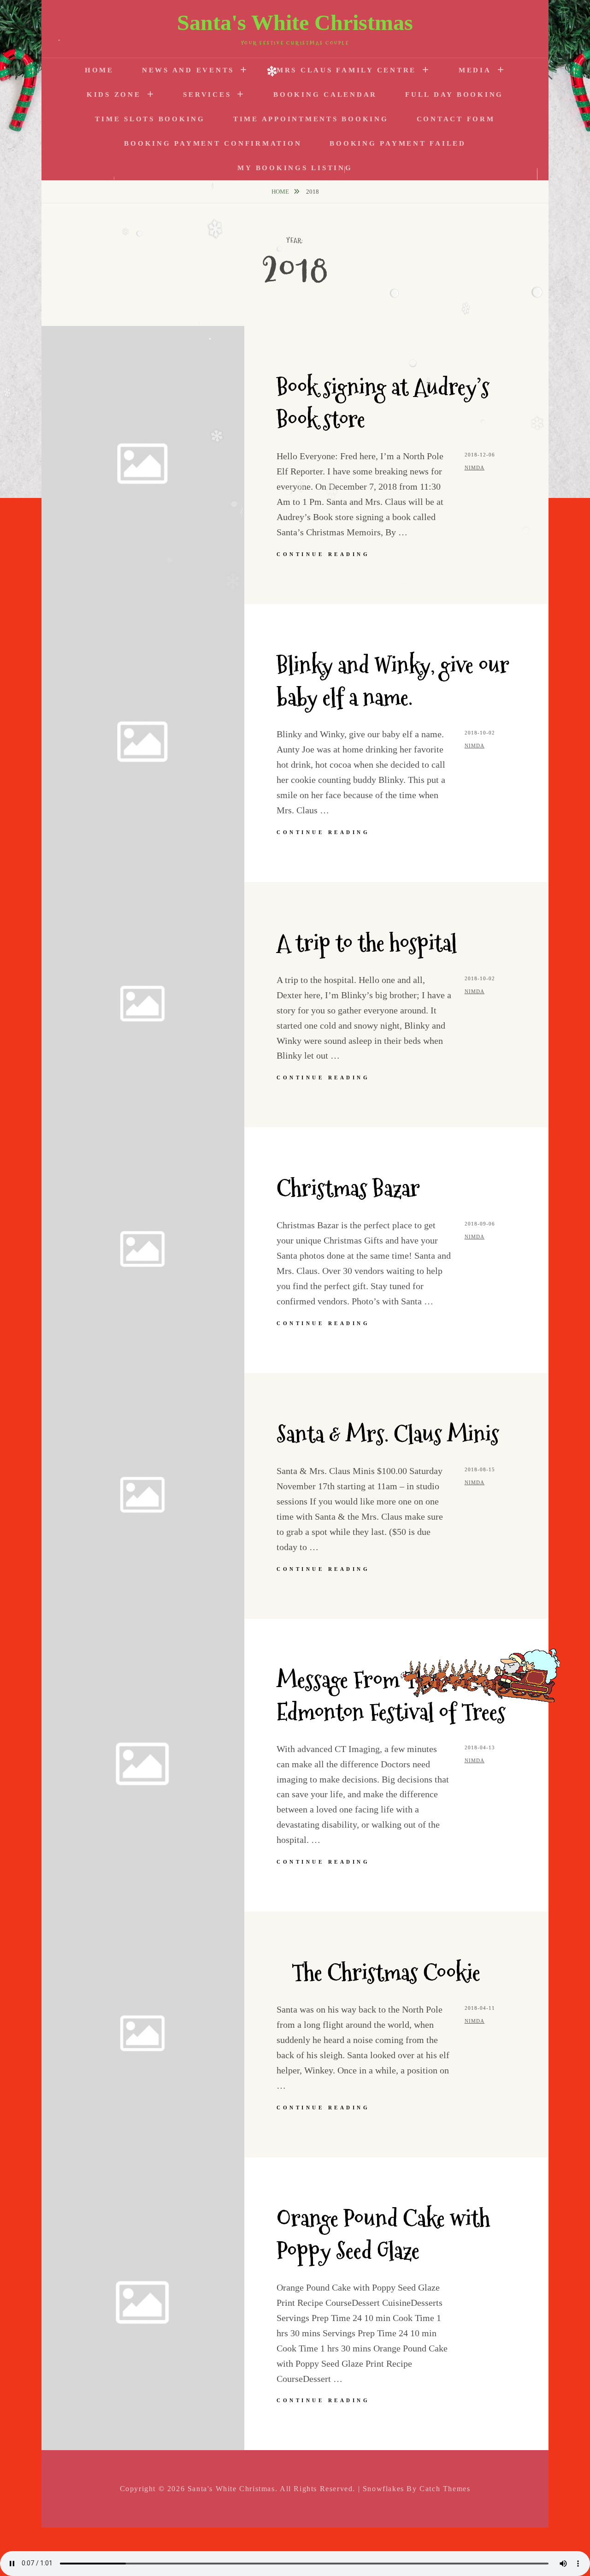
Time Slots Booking (150, 119)
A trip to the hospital (367, 943)
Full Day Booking (454, 95)
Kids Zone (114, 95)
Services (207, 95)
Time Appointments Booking (311, 119)
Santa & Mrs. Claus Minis (388, 1434)
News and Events (188, 70)
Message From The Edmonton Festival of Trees (391, 1696)
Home (99, 70)
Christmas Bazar (348, 1188)
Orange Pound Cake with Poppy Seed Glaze (383, 2235)
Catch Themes (445, 2489)
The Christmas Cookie (378, 1973)
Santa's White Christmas (295, 22)
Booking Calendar (325, 95)
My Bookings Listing (295, 168)
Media (475, 70)
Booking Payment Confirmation (213, 143)
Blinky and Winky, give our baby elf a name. (393, 681)
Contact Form (456, 119)
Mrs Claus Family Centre (346, 70)
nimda (475, 468)
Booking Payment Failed (398, 143)
